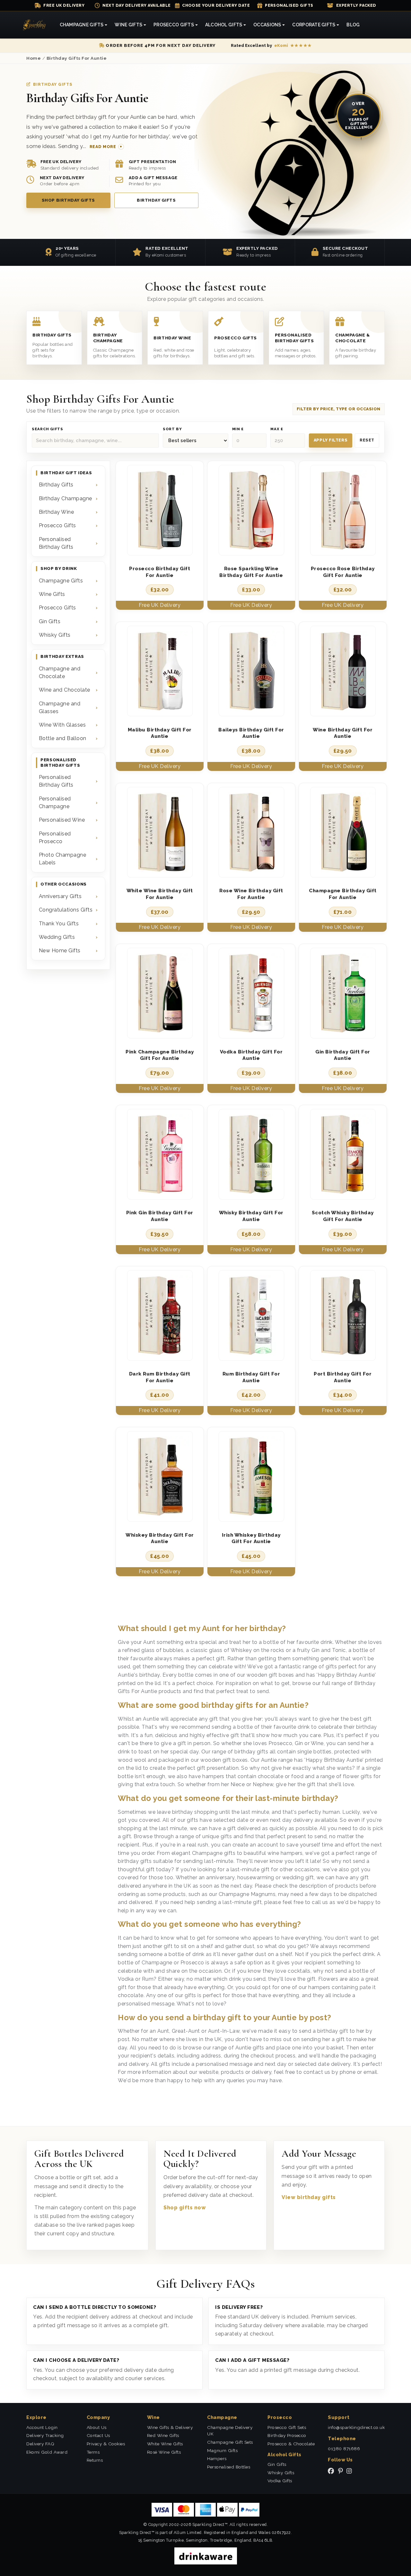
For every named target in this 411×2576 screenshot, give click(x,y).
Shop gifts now (185, 2208)
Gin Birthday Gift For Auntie (343, 1055)
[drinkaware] (206, 2556)
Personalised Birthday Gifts (56, 543)
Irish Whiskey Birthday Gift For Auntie (251, 1538)
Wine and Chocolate (65, 690)
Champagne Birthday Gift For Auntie (343, 894)
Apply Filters (331, 440)
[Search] (371, 25)
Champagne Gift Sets (230, 2442)
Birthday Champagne (66, 498)
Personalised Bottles (229, 2467)
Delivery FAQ (40, 2444)
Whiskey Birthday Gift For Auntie (160, 1538)
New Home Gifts (60, 951)
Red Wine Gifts (163, 2435)
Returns (95, 2460)
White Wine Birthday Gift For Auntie (160, 894)
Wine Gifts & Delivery (170, 2427)
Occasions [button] (267, 25)
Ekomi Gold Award (47, 2452)
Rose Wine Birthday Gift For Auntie (251, 894)
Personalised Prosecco (55, 838)
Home (34, 58)
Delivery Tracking (45, 2435)
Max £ (277, 429)
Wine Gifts (52, 594)
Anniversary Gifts (60, 896)
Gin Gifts (50, 621)
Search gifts (48, 429)
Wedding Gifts (57, 937)
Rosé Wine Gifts (164, 2452)
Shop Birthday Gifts (68, 200)
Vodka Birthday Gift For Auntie (251, 1055)
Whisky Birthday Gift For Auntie (251, 1216)
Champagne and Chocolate (60, 672)
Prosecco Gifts (57, 525)
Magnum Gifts (222, 2450)
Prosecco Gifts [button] (174, 25)
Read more (103, 147)
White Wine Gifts (165, 2444)
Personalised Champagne (55, 803)
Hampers (217, 2458)
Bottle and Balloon (63, 738)
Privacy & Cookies (106, 2444)
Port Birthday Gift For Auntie (343, 1377)
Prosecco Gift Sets (287, 2427)
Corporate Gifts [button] (314, 25)
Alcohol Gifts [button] (224, 25)
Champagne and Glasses (60, 707)
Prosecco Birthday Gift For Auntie (160, 572)
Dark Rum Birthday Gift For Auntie (160, 1377)
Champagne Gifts (61, 581)
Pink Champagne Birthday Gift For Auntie (160, 1055)
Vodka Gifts (280, 2481)
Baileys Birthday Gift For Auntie (251, 733)
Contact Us (98, 2435)
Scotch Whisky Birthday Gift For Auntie (343, 1216)
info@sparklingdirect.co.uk (356, 2427)
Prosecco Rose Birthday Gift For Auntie (343, 572)
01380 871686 (344, 2449)
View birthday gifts (309, 2197)
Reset (367, 440)
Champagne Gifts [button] (82, 25)
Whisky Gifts (55, 635)
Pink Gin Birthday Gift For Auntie (160, 1216)
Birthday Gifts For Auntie (77, 58)
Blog (353, 25)
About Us (97, 2427)
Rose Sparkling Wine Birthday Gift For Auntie (251, 572)
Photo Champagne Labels (63, 859)
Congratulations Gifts (66, 910)
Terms (93, 2452)
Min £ (238, 429)
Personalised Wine (62, 820)
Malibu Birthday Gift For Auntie (160, 733)
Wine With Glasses (62, 725)
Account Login (42, 2427)
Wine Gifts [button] (128, 25)
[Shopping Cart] (378, 25)
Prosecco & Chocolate (291, 2444)
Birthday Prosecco (287, 2435)
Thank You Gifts (59, 924)
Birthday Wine (57, 512)
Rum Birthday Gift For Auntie (251, 1377)
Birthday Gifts (156, 200)
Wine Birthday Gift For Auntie (343, 733)
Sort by (172, 429)
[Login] (385, 25)
